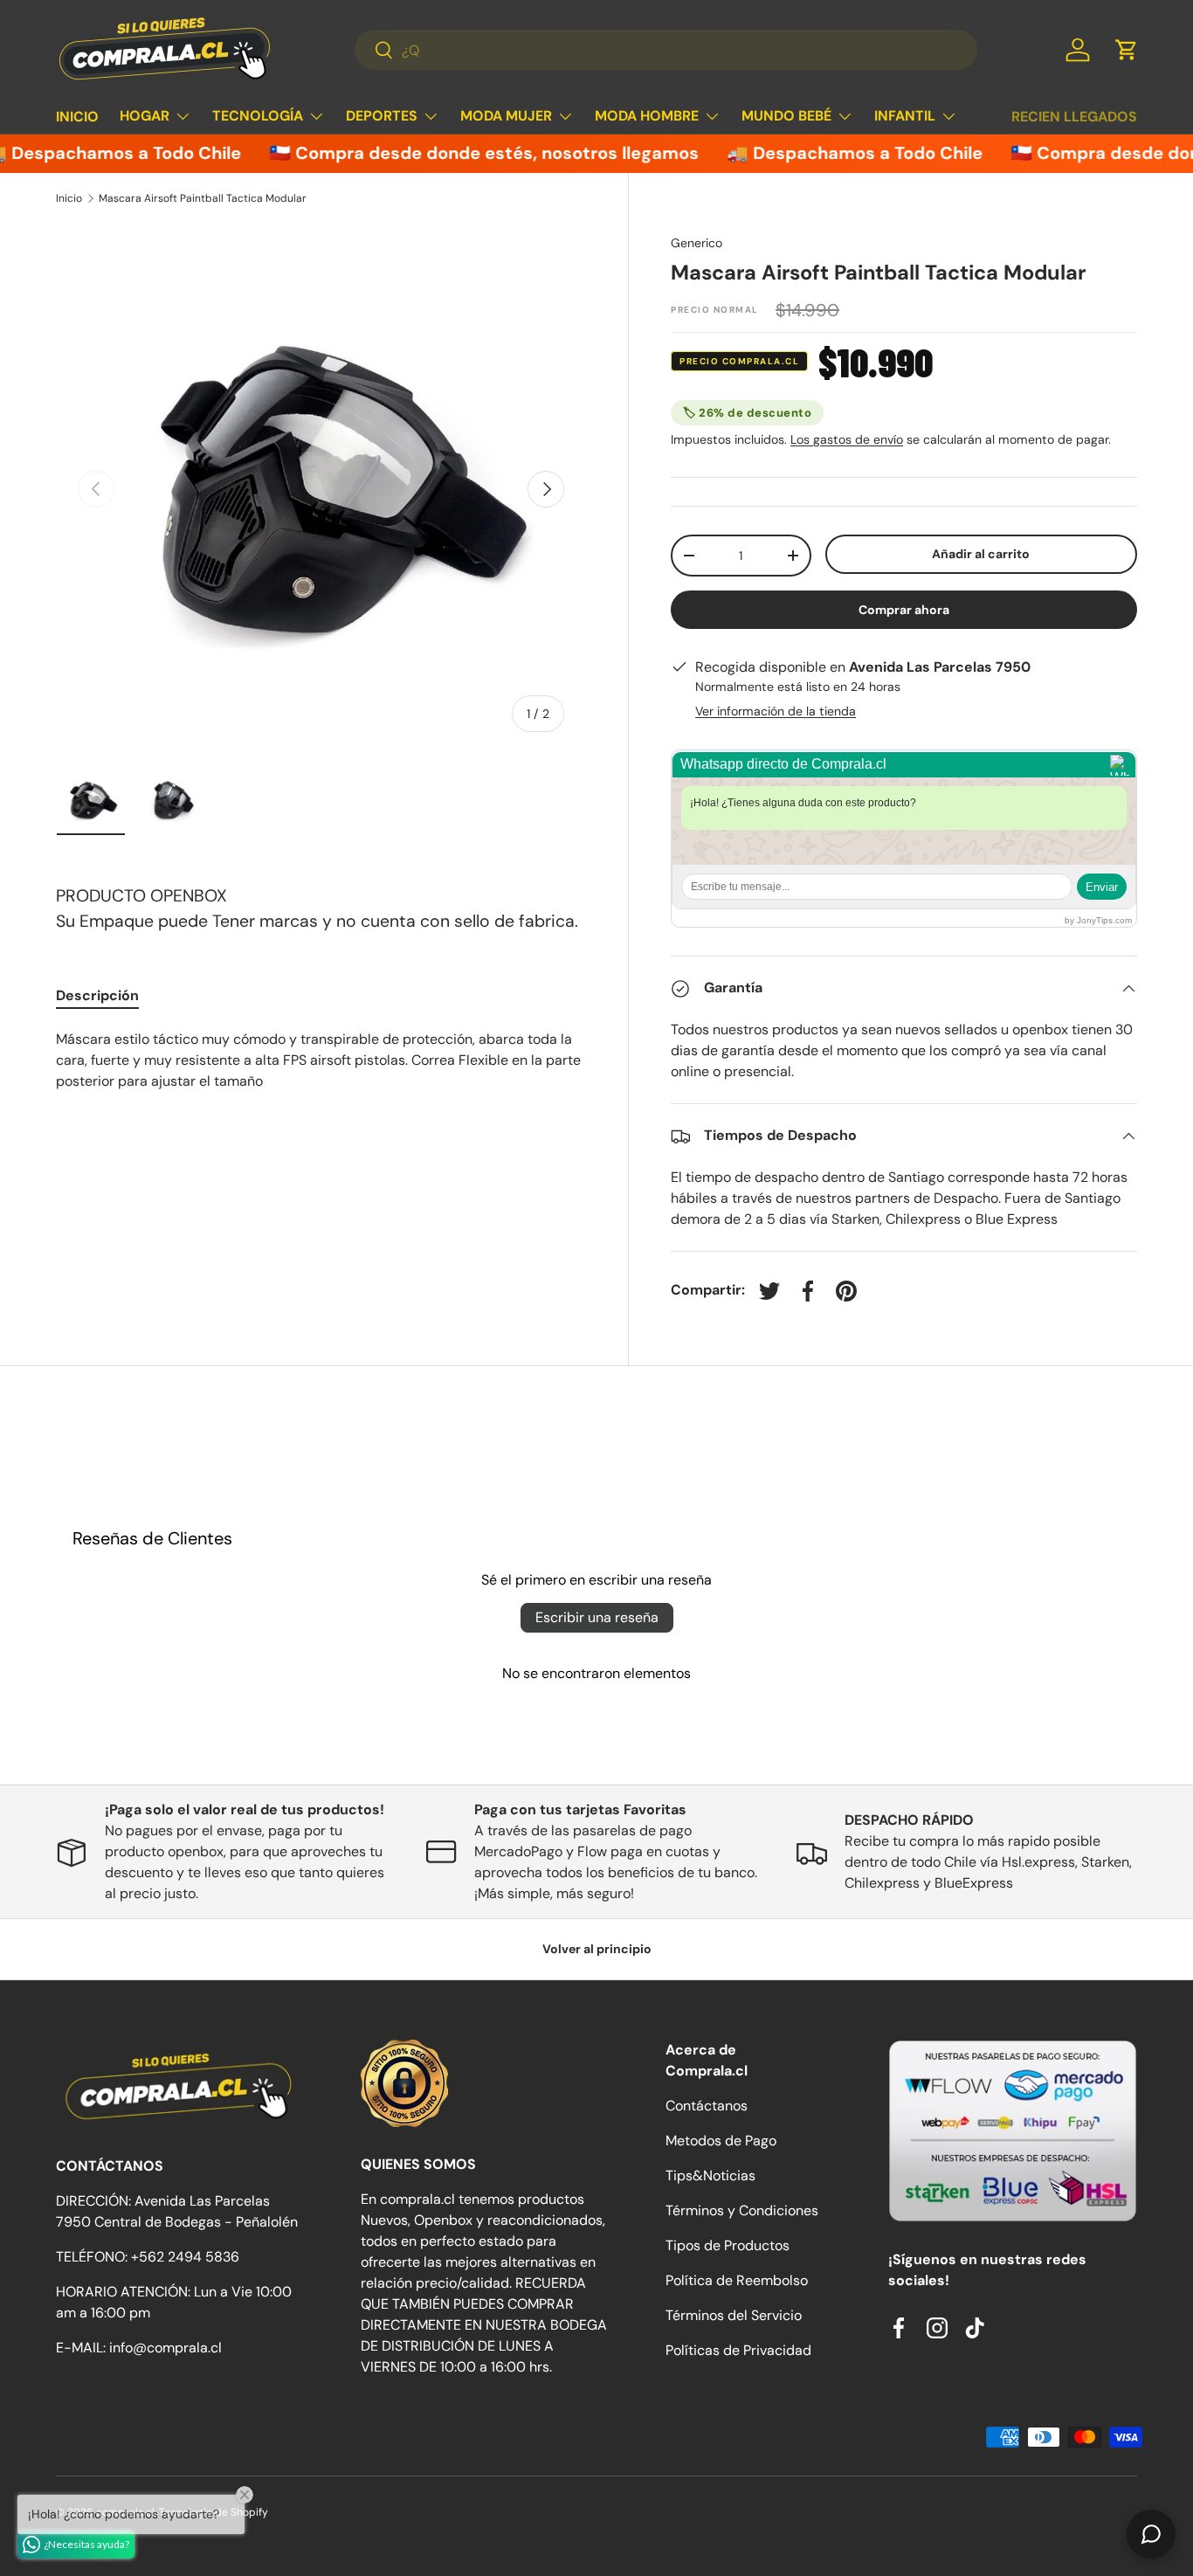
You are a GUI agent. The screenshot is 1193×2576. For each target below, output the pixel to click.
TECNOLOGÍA (258, 116)
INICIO (77, 117)
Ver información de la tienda (776, 712)
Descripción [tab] (97, 995)
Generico (696, 243)
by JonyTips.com (1098, 921)
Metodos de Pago (721, 2141)
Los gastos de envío (847, 439)
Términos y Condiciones (742, 2210)
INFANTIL (905, 116)
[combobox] (666, 50)
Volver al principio (597, 1949)
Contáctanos (707, 2106)
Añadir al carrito (981, 554)
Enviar (1102, 887)
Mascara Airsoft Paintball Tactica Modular (203, 198)
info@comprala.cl (166, 2348)
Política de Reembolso (737, 2280)
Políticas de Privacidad (738, 2350)
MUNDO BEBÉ (786, 116)
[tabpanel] (321, 1060)
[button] (1127, 50)
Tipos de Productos (728, 2245)
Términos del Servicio (734, 2315)
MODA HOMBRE (647, 116)
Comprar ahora (904, 611)
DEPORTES (382, 116)
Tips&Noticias (710, 2175)
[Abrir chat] (1151, 2534)
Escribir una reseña (597, 1617)
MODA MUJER (506, 116)
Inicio (69, 198)
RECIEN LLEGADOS (1074, 117)
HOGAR (145, 116)
